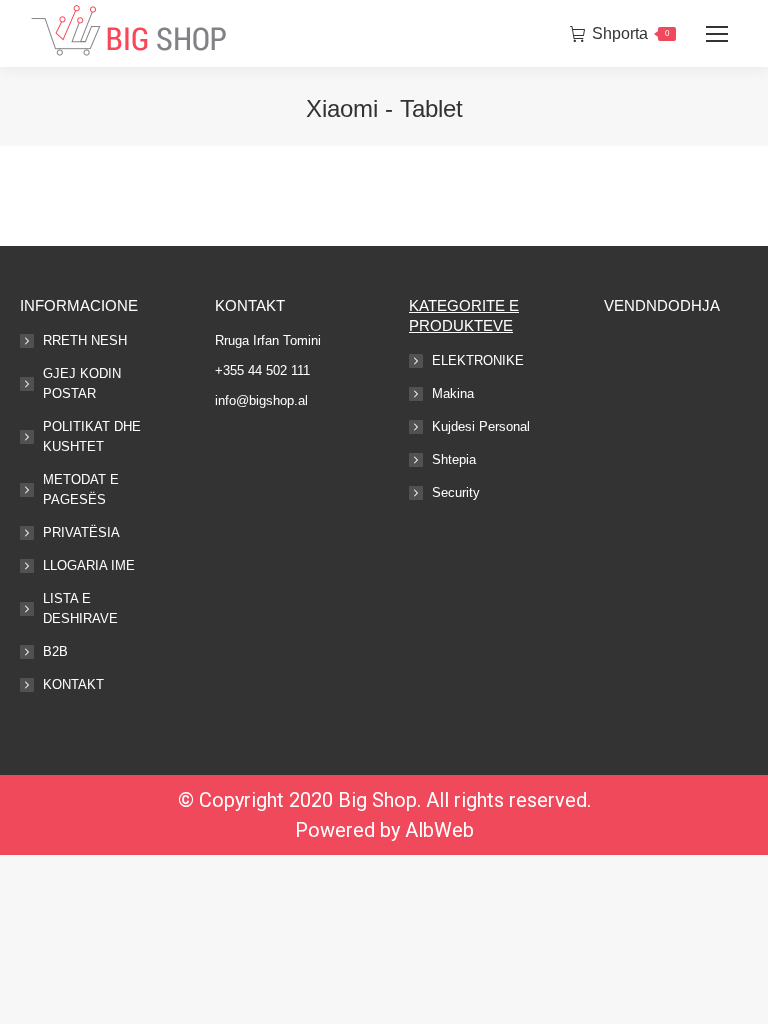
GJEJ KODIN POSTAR (82, 383)
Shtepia (454, 459)
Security (456, 492)
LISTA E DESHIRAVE (80, 608)
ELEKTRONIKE (478, 360)
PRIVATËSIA (81, 532)
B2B (55, 651)
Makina (453, 393)
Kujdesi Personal (481, 426)
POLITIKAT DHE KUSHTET (92, 436)
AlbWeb (439, 830)
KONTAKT (73, 684)
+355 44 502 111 (262, 370)
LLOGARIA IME (89, 565)
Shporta (630, 33)
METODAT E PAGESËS (81, 489)
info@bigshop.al (261, 400)
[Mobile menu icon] (717, 34)
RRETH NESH (85, 340)
